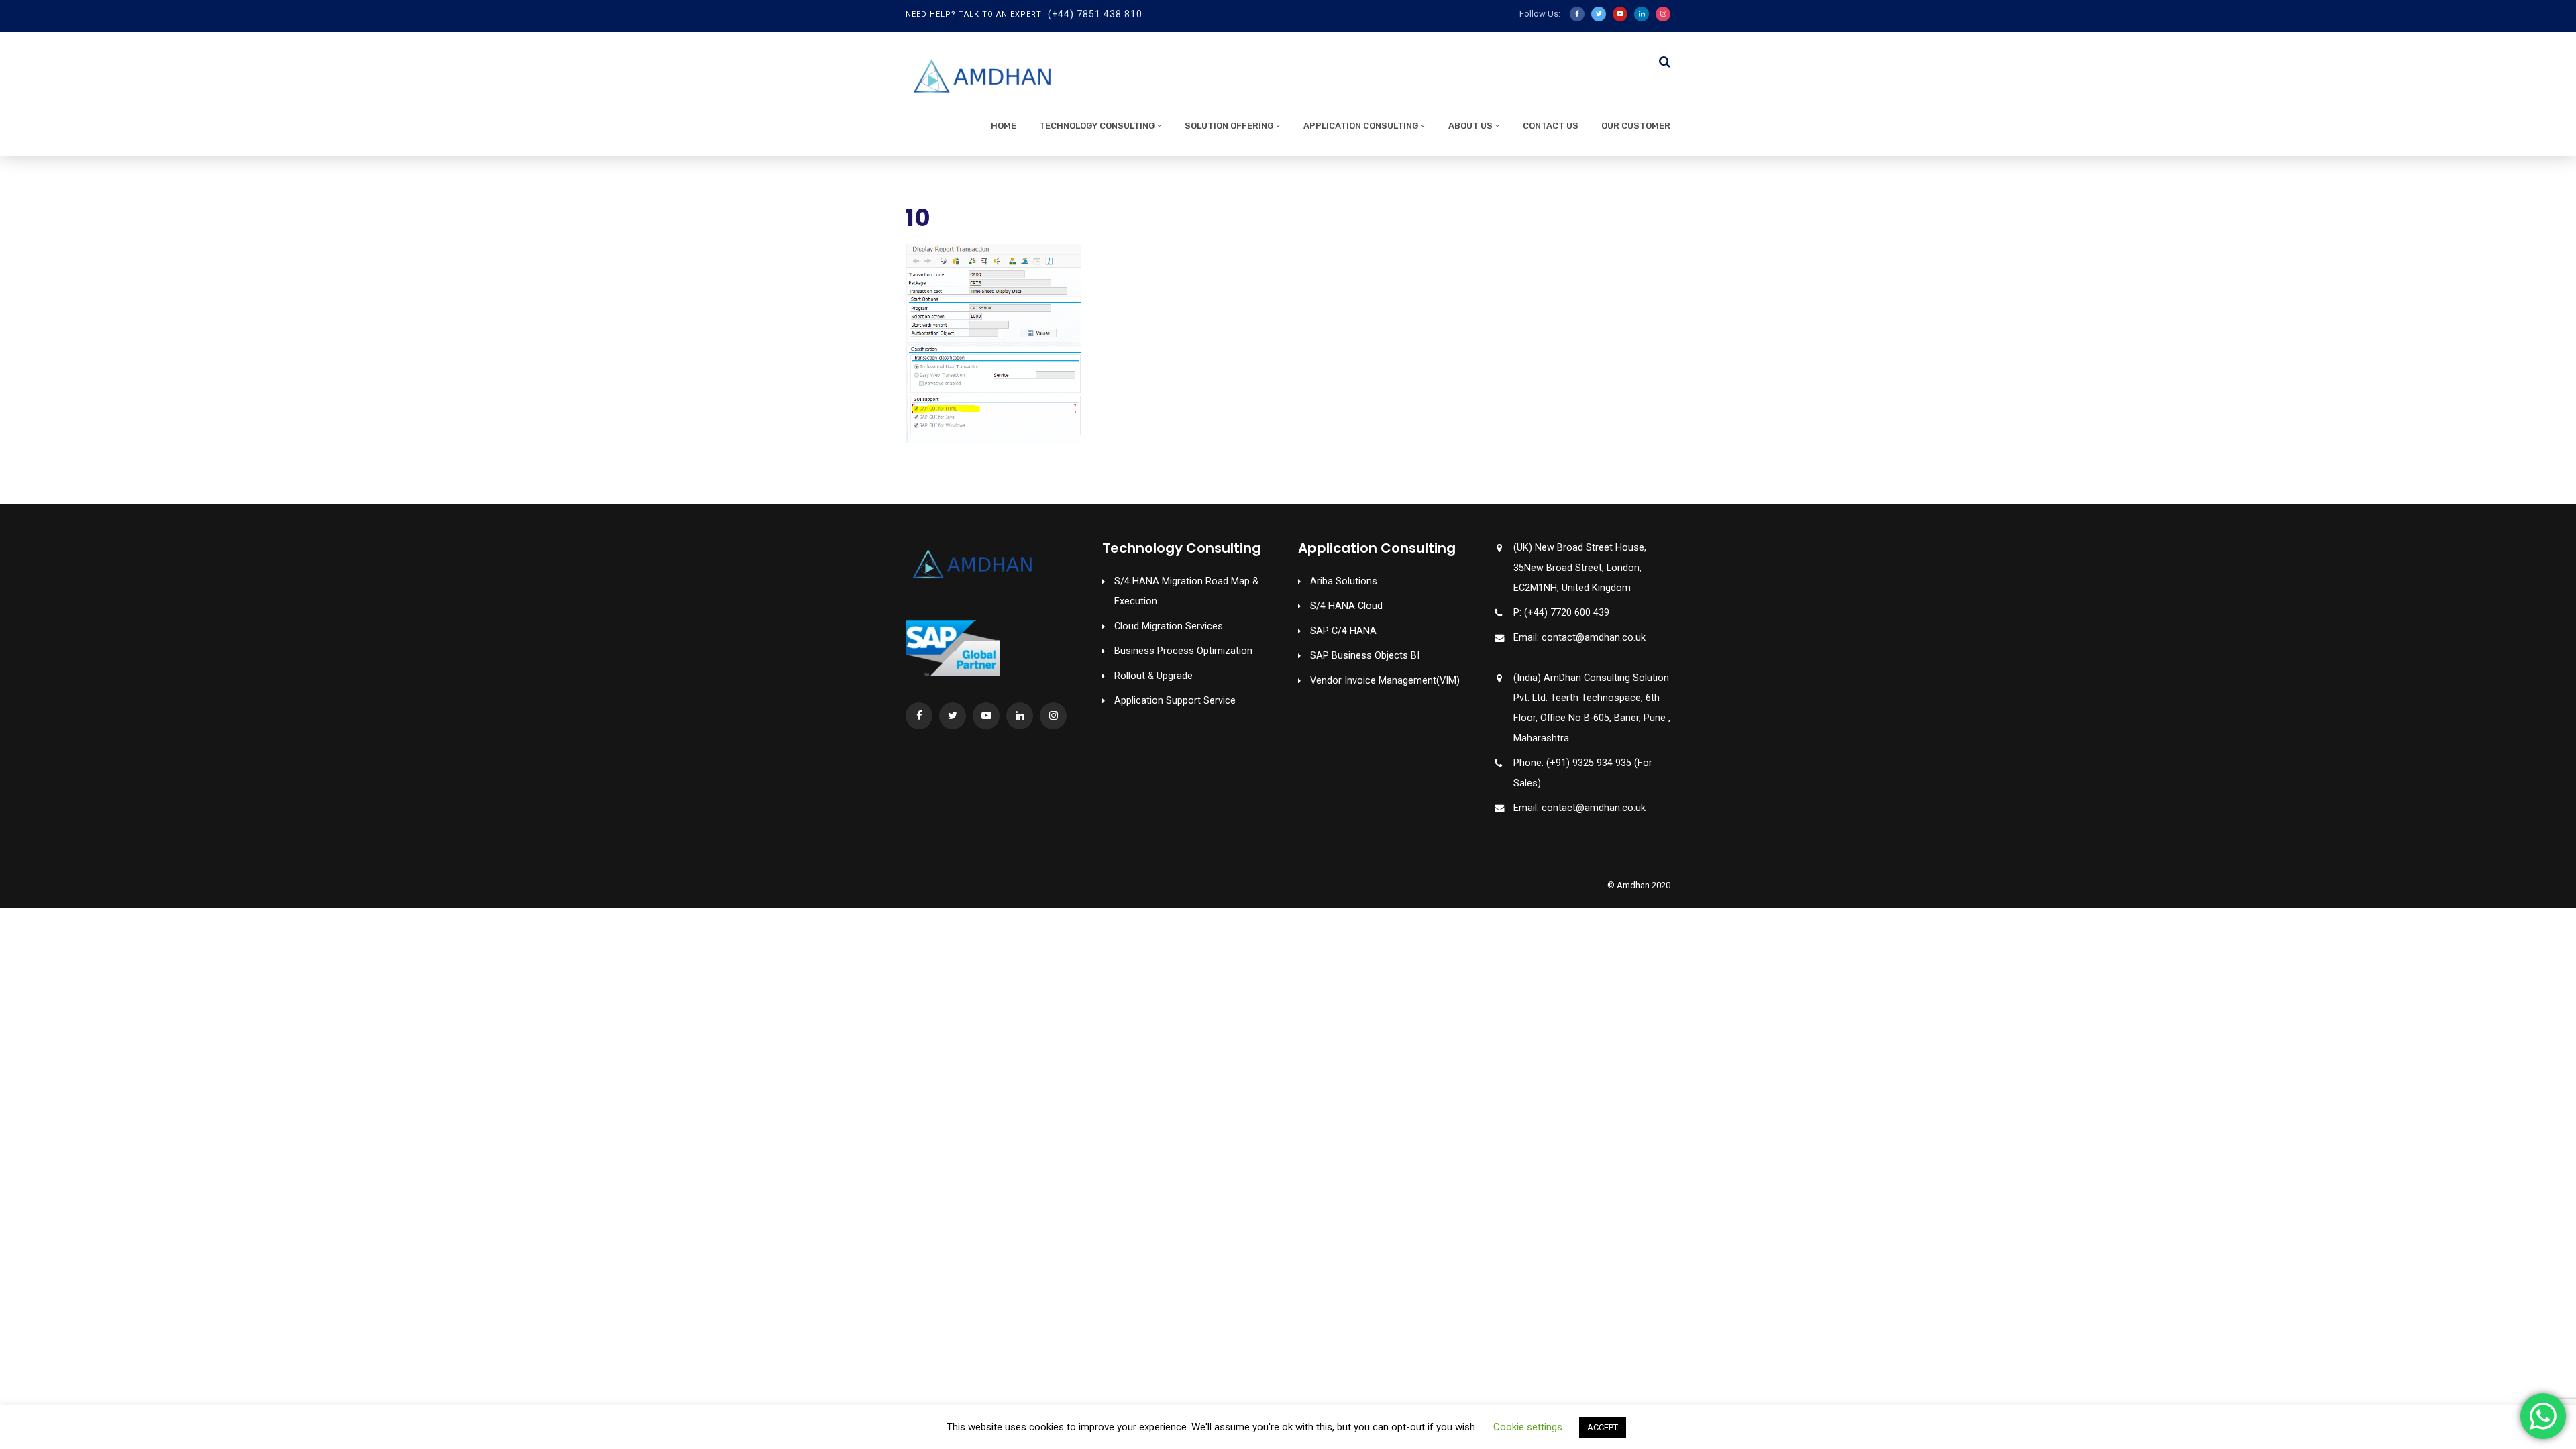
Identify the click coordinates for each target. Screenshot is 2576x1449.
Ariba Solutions (1344, 581)
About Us (1470, 126)
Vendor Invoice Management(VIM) (1385, 681)
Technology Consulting (1097, 126)
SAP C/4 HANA (1343, 631)
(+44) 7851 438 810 (1095, 14)
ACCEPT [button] (1603, 1427)
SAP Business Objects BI (1365, 656)
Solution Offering (1229, 126)
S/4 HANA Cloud (1346, 606)
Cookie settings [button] (1528, 1427)
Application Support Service (1175, 701)
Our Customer (1636, 126)
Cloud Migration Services (1169, 626)
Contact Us (1551, 126)
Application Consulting (1361, 126)
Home (1004, 126)
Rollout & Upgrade (1153, 676)
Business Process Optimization (1183, 651)
